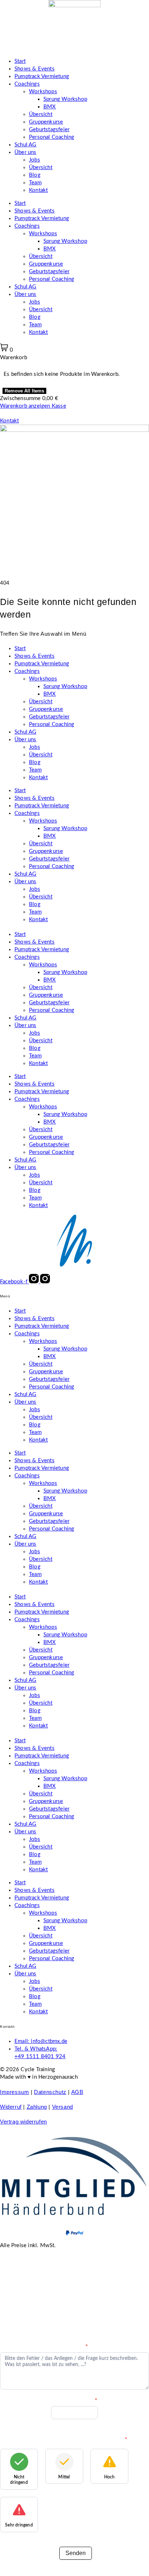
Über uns (25, 152)
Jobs (35, 160)
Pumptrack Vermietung (42, 76)
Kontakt (38, 190)
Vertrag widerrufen (24, 2122)
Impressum (14, 2092)
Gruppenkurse (46, 122)
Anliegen (74, 2347)
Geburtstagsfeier (49, 130)
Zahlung (37, 2107)
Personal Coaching (52, 137)
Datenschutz (50, 2092)
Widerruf (11, 2107)
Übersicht (41, 114)
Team (35, 183)
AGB (77, 2092)
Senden (76, 2553)
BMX (50, 107)
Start (20, 61)
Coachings (27, 84)
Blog (35, 175)
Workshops (43, 92)
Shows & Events (35, 69)
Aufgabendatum (74, 2400)
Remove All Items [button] (24, 391)
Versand (63, 2107)
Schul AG (25, 145)
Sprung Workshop (65, 99)
